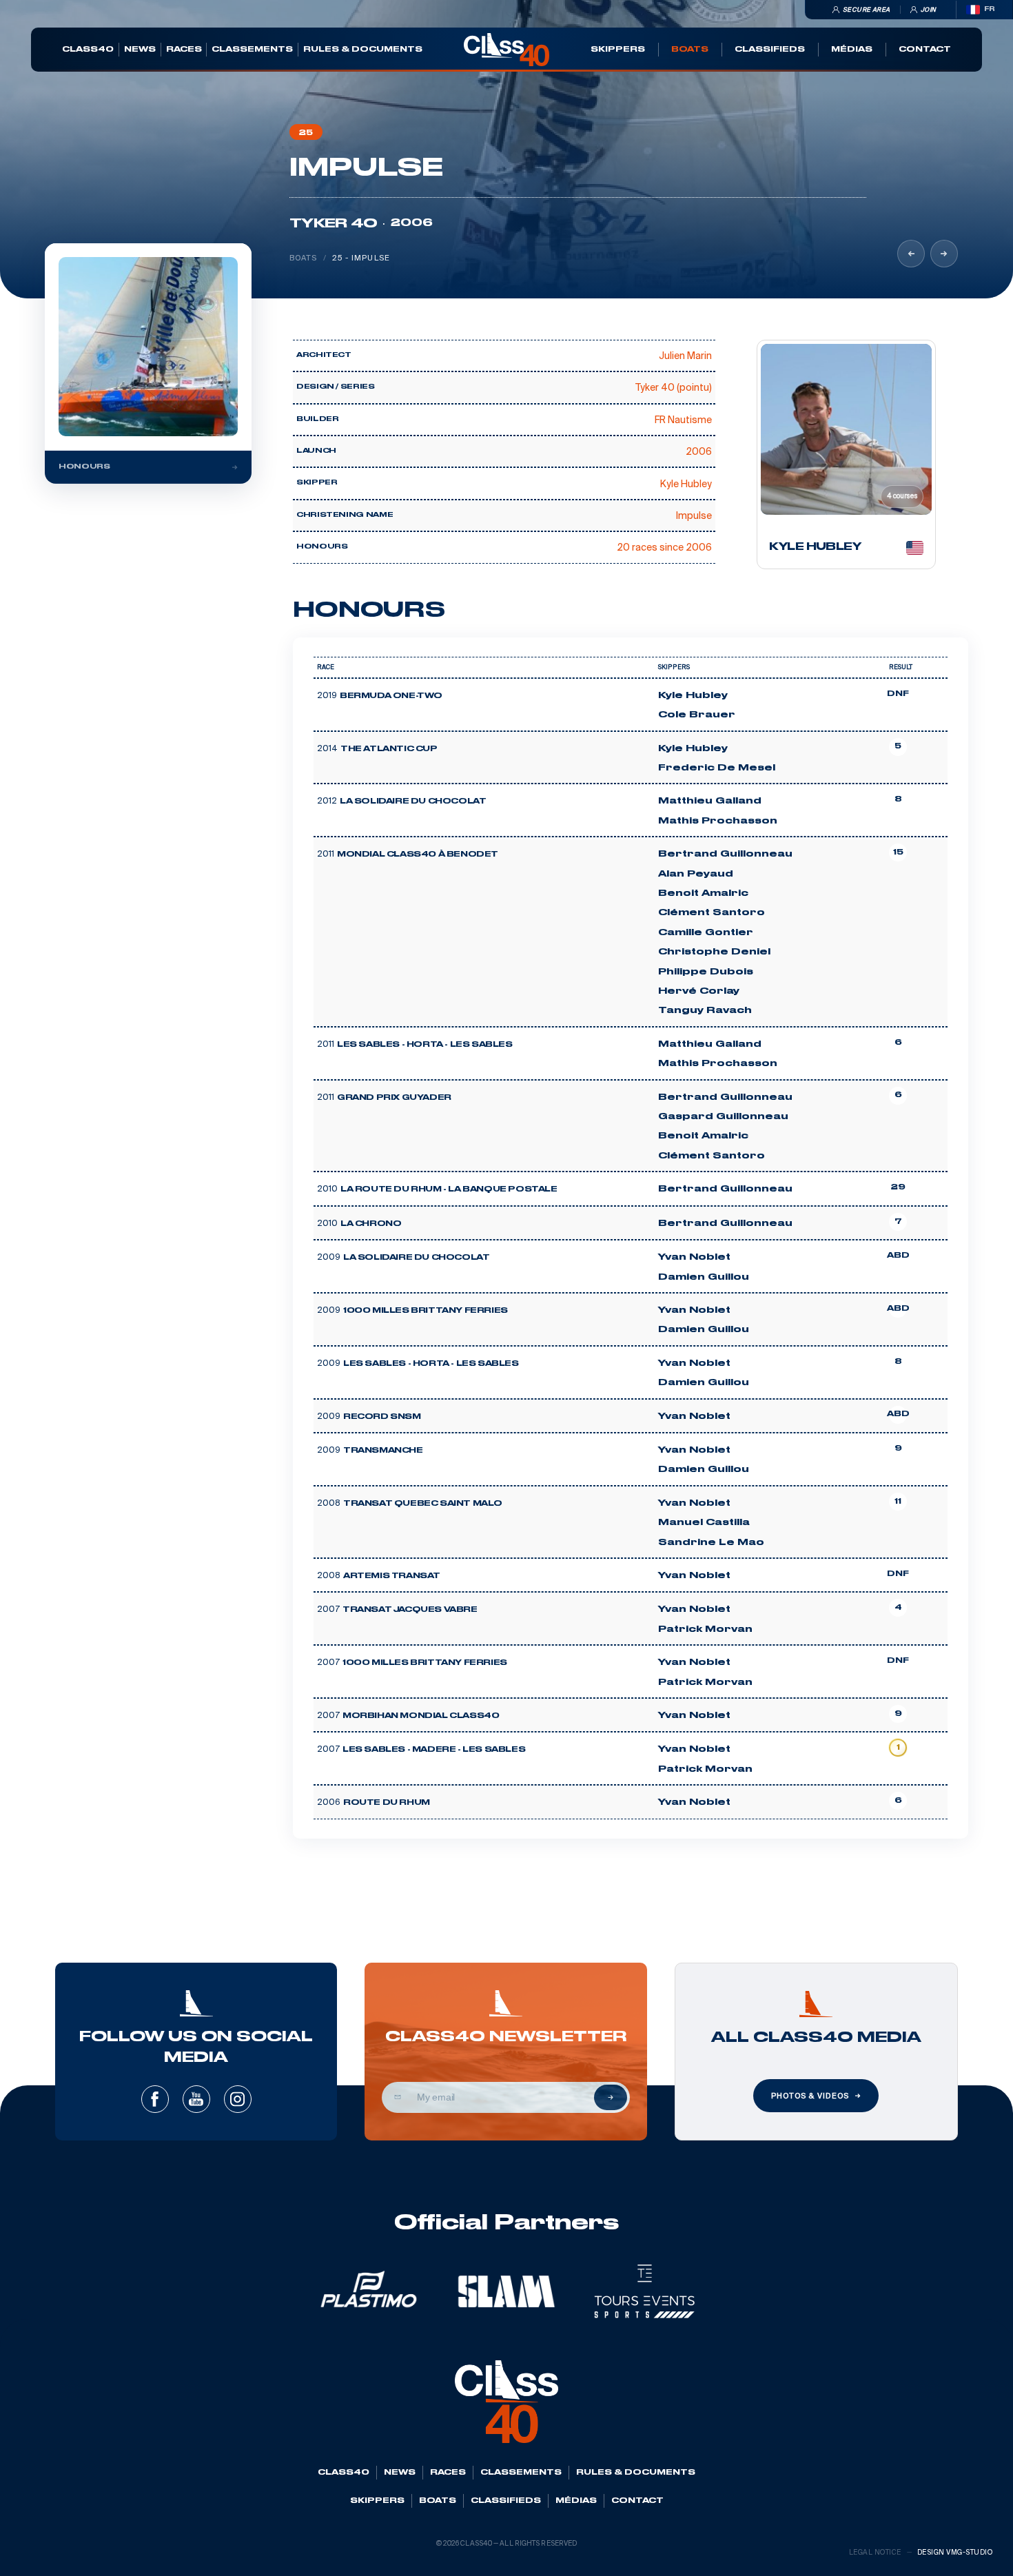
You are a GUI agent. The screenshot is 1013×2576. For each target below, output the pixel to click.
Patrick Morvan (705, 1629)
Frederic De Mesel (717, 768)
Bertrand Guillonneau (725, 854)
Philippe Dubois (706, 972)
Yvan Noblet (694, 1257)
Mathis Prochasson (718, 821)
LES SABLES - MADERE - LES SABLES (434, 1750)
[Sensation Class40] (944, 254)
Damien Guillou (704, 1277)
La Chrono (371, 1224)
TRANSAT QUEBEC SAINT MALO (423, 1504)
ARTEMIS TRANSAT (392, 1576)
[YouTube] (196, 2099)
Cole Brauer (697, 715)
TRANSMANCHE (383, 1451)
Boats (304, 258)
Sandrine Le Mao (711, 1542)
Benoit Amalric (703, 893)
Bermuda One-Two (391, 696)
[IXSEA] (911, 254)
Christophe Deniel (714, 952)
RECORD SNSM (382, 1417)
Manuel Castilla (704, 1522)
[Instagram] (238, 2099)
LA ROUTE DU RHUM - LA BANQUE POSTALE (449, 1189)
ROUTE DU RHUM (387, 1803)
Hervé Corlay (699, 991)
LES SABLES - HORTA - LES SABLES (425, 1045)
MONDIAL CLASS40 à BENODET (418, 855)
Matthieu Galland (710, 801)
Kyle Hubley (693, 695)
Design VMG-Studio (955, 2552)
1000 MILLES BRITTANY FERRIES (426, 1311)
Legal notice (875, 2552)
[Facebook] (155, 2099)
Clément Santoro (712, 912)
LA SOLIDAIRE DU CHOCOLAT (413, 801)
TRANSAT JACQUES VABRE (410, 1610)
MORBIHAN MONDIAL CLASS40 (421, 1716)
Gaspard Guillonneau (723, 1116)
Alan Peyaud (696, 874)
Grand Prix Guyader (394, 1098)
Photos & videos (810, 2096)
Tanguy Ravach (705, 1010)
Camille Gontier (706, 932)
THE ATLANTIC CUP (389, 749)
